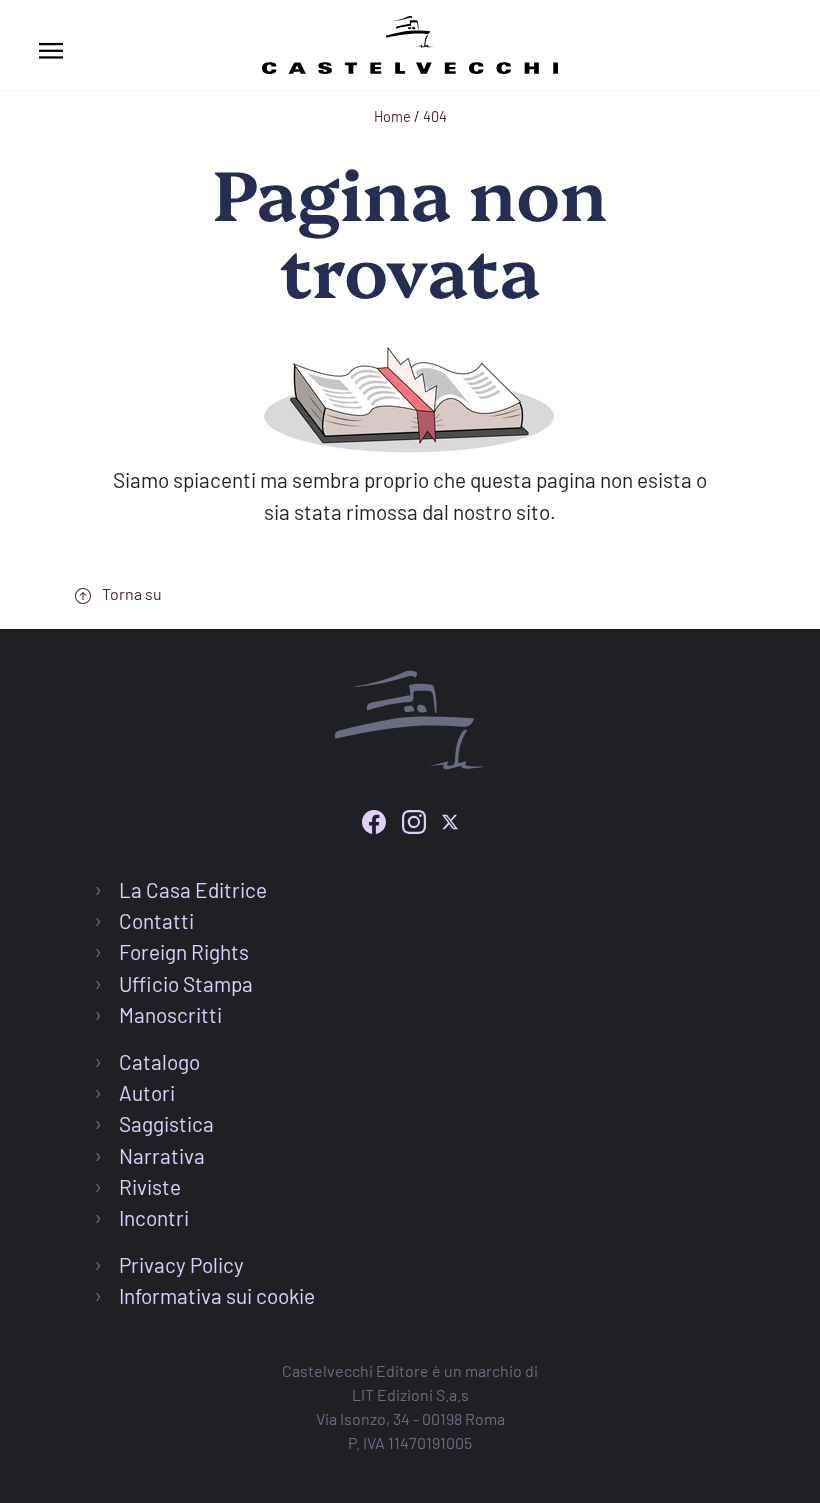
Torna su (130, 593)
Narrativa (162, 1155)
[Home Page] (410, 41)
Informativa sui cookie (217, 1295)
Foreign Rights (184, 951)
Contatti (156, 920)
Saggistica (166, 1123)
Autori (147, 1092)
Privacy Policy (181, 1264)
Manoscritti (170, 1014)
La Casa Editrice (193, 889)
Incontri (154, 1217)
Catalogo (159, 1061)
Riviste (150, 1186)
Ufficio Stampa (186, 983)
